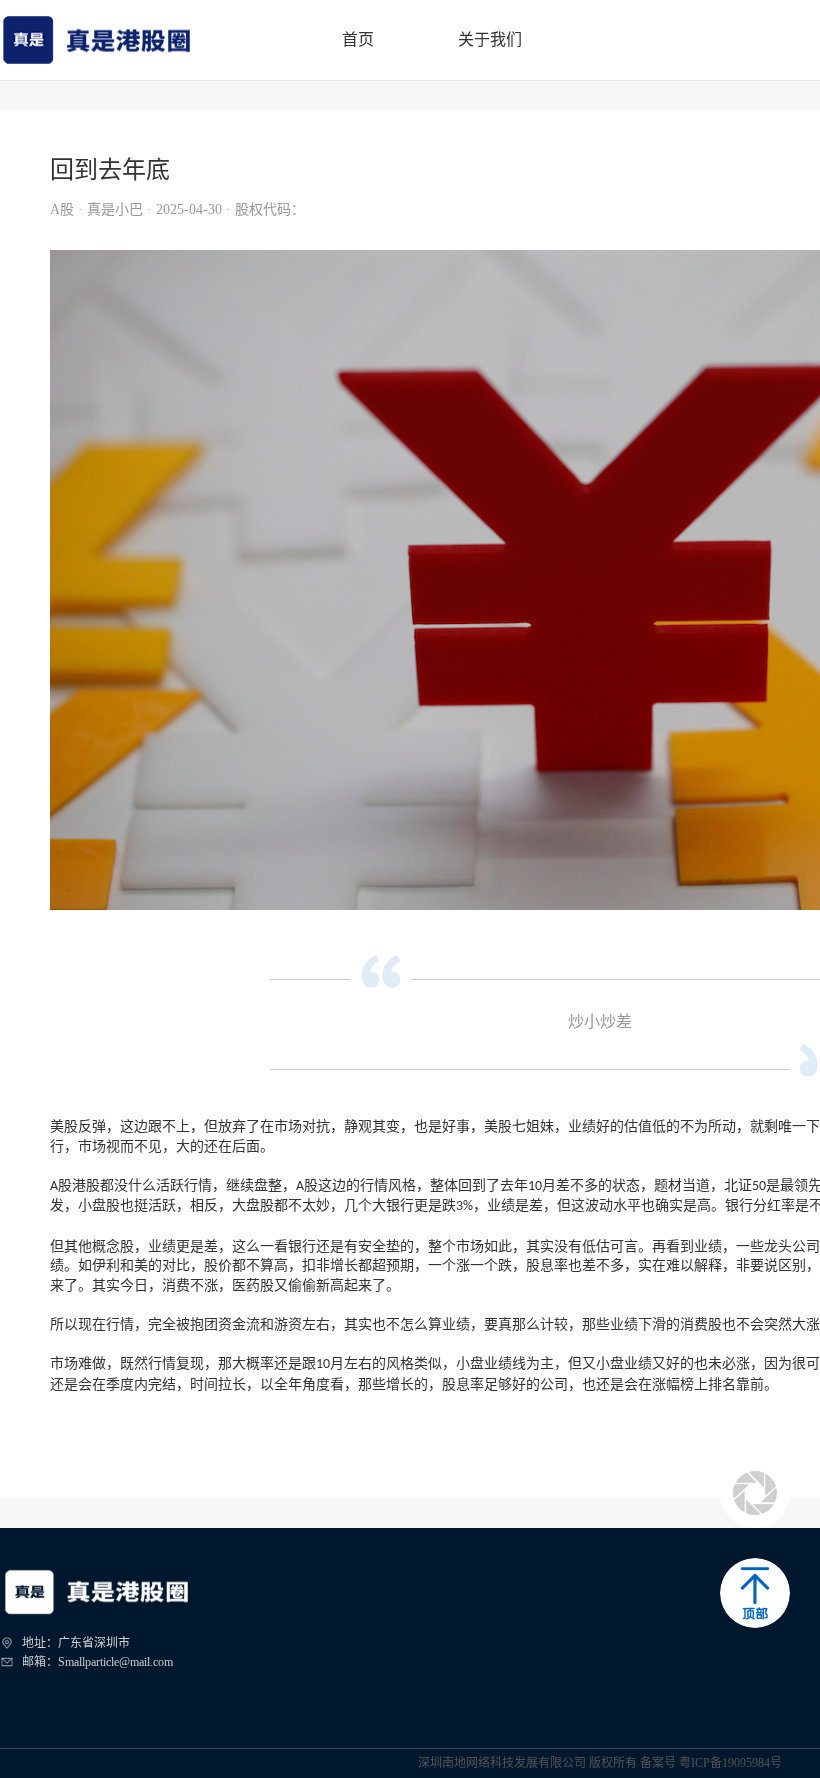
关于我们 (490, 39)
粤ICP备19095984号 (730, 1763)
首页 (358, 39)
